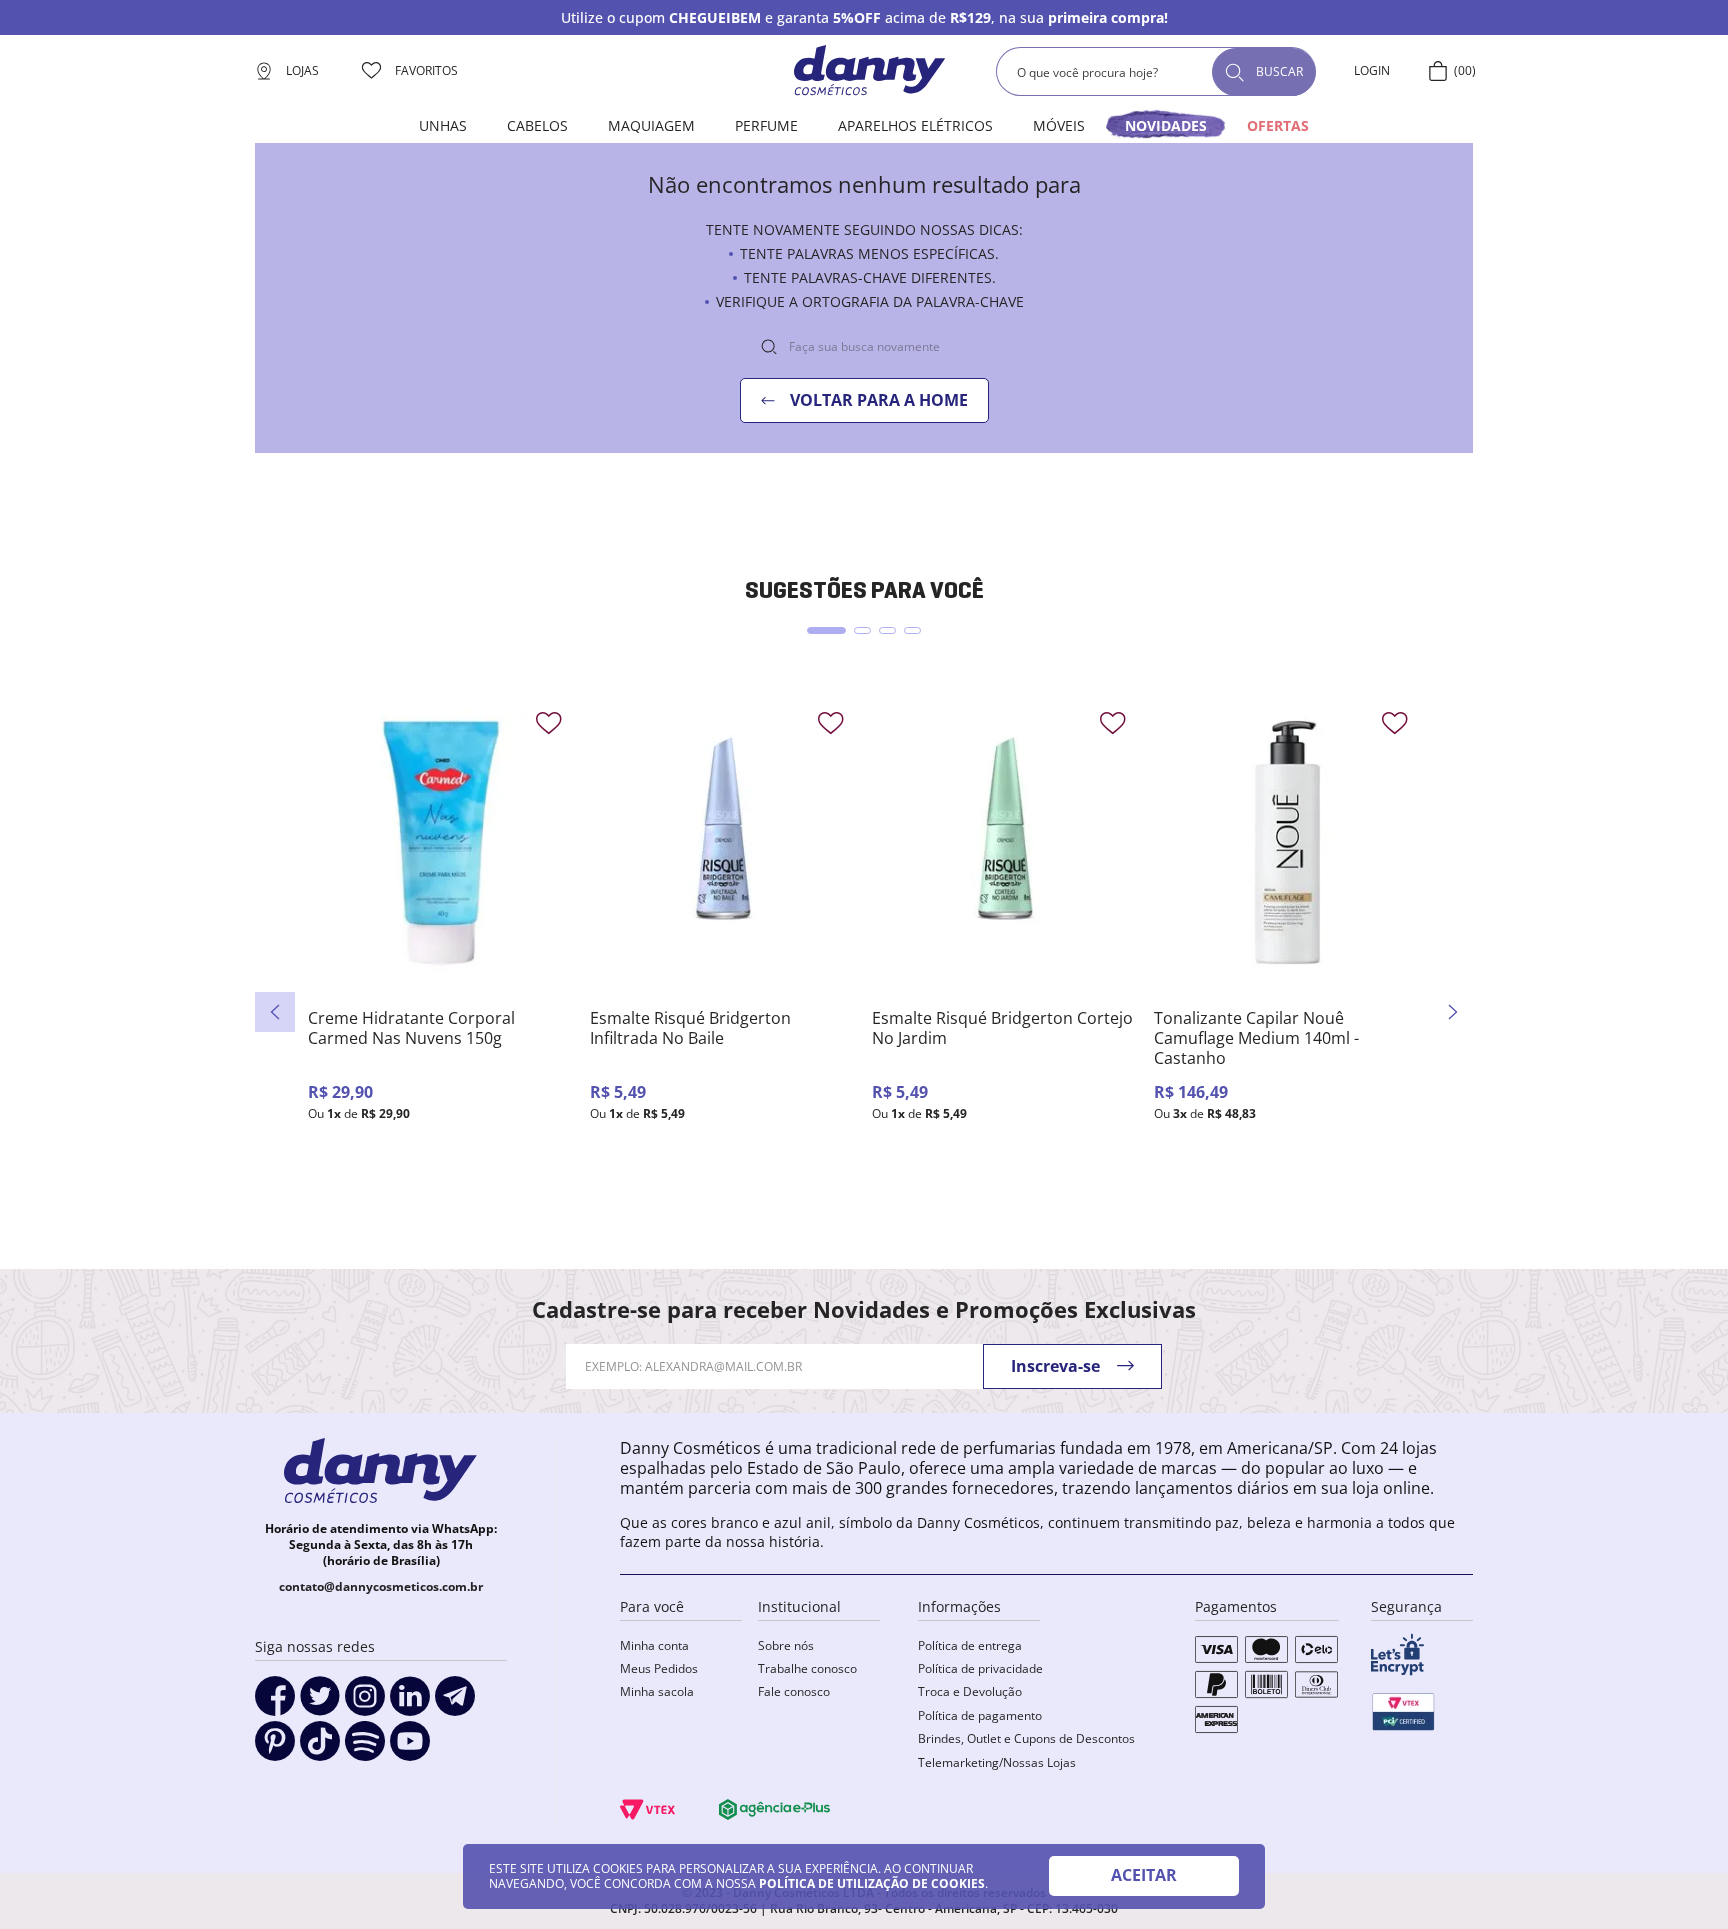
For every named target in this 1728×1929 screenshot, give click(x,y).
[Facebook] (275, 1703)
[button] (826, 630)
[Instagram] (365, 1703)
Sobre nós (786, 1645)
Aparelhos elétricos (915, 125)
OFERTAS (1278, 125)
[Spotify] (365, 1748)
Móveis (1059, 125)
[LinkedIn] (410, 1703)
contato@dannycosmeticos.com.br (381, 1586)
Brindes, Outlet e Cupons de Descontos (1026, 1738)
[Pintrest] (275, 1748)
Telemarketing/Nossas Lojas (997, 1762)
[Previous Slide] (275, 1012)
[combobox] (1156, 71)
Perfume (766, 125)
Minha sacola (657, 1691)
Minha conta (654, 1645)
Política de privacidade (980, 1668)
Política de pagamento (980, 1715)
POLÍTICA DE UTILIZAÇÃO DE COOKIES (872, 1883)
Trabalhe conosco (807, 1668)
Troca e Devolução (970, 1691)
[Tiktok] (320, 1748)
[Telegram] (455, 1703)
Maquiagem (651, 125)
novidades (1166, 125)
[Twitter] (320, 1703)
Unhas (443, 125)
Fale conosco (794, 1691)
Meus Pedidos (659, 1668)
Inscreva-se (1055, 1366)
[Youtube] (410, 1748)
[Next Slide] (1453, 1012)
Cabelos (537, 125)
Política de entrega (970, 1645)
